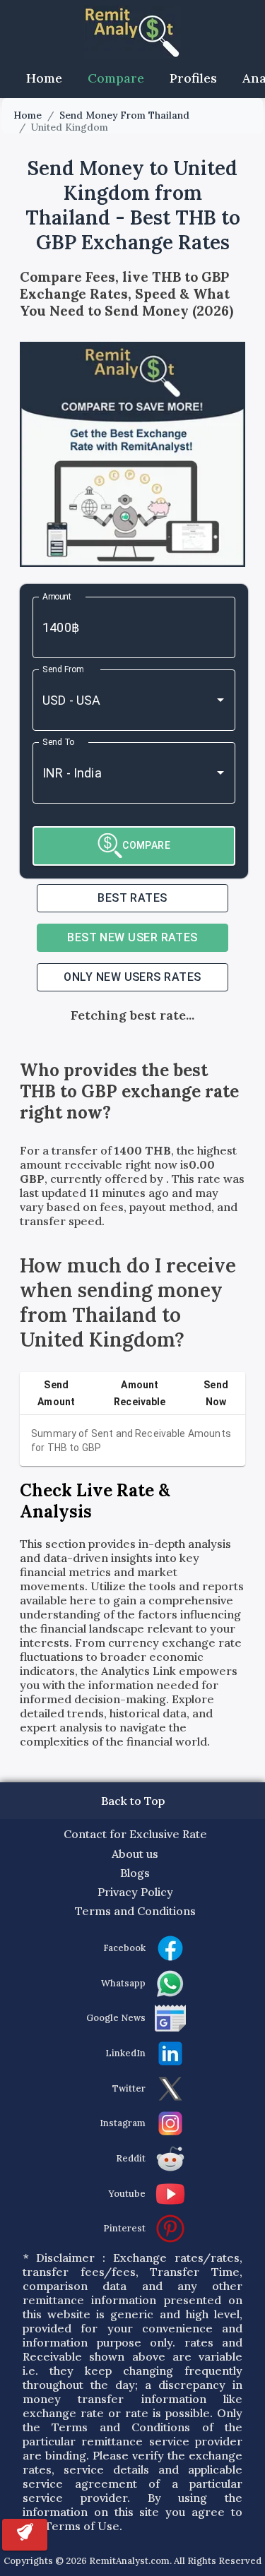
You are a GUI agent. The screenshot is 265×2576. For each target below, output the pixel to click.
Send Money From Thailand (124, 115)
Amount (57, 596)
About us (135, 1854)
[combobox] (114, 700)
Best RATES (132, 898)
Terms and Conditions (135, 1911)
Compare (116, 78)
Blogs (135, 1873)
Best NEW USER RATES (132, 937)
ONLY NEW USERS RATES (132, 977)
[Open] (220, 700)
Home (44, 78)
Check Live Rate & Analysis (95, 1501)
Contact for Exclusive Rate (135, 1834)
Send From (63, 669)
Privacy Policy (135, 1892)
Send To (58, 741)
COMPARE (146, 845)
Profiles (193, 78)
